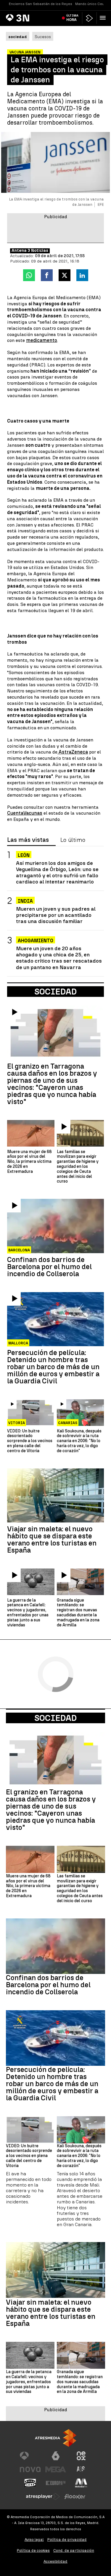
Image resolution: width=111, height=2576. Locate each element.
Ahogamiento (36, 941)
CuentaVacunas (25, 813)
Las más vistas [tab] (28, 840)
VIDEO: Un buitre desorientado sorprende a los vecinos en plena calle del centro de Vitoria (30, 1441)
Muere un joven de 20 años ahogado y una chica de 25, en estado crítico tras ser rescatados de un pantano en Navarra (59, 958)
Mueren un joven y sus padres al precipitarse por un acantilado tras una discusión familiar (56, 915)
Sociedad (55, 1718)
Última (72, 18)
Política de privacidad (67, 2540)
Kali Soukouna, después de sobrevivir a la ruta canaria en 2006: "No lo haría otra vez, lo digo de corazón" (79, 1441)
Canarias (68, 1423)
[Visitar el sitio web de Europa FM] (56, 2483)
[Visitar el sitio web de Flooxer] (75, 2497)
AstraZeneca (73, 752)
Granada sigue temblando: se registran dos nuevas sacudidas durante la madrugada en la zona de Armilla (78, 1613)
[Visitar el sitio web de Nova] (30, 2469)
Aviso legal (34, 2540)
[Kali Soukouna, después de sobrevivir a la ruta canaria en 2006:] (81, 1412)
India (25, 901)
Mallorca (18, 1343)
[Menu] (104, 18)
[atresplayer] (89, 18)
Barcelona (19, 1250)
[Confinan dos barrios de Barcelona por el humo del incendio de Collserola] (55, 1226)
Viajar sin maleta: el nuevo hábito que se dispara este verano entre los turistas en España (52, 1540)
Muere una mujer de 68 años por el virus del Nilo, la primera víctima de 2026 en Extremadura (29, 1162)
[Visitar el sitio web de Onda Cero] (30, 2483)
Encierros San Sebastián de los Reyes (41, 4)
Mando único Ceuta (91, 4)
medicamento (42, 340)
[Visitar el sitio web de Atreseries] (81, 2469)
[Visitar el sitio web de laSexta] (56, 2456)
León (24, 855)
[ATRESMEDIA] (56, 2438)
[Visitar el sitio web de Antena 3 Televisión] (30, 2456)
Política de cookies (33, 2550)
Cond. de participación (74, 2550)
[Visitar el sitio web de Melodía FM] (81, 2483)
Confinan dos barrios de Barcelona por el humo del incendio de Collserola (49, 1267)
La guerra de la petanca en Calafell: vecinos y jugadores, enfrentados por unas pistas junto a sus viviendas (28, 1613)
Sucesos (43, 37)
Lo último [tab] (73, 840)
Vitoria (17, 1423)
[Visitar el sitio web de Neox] (81, 2456)
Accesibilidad (55, 2561)
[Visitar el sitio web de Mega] (56, 2469)
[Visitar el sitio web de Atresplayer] (43, 2497)
